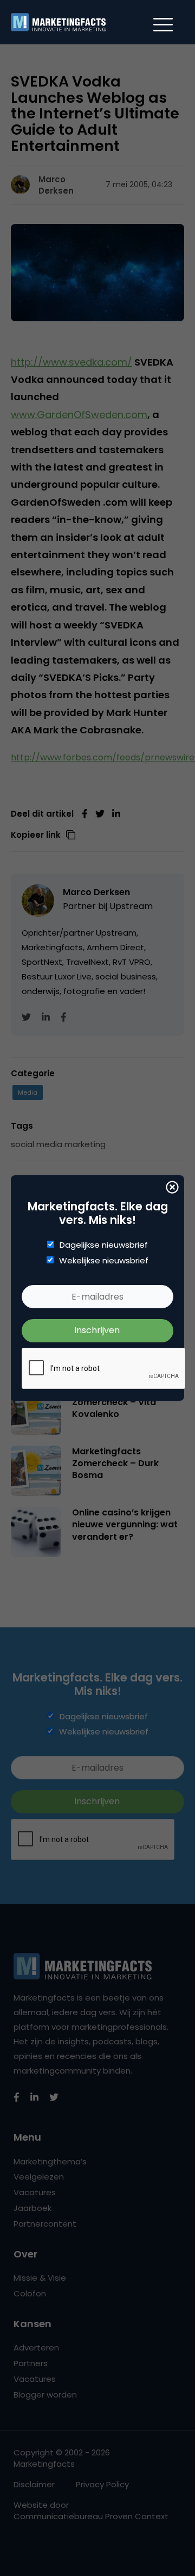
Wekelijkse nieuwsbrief (104, 1261)
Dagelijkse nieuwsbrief (104, 1245)
